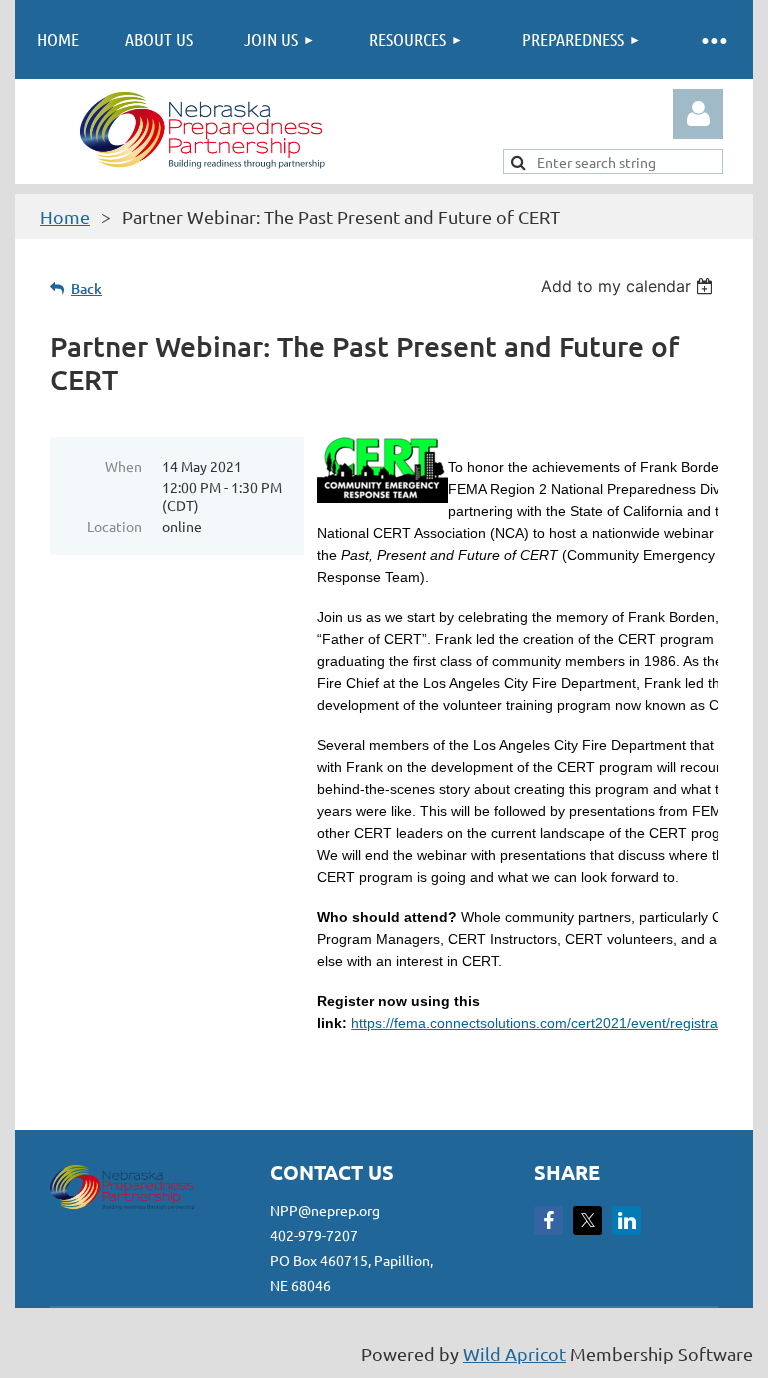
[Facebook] (548, 1220)
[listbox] (629, 286)
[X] (587, 1220)
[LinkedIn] (626, 1220)
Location (114, 526)
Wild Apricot (514, 1353)
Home (65, 216)
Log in (698, 114)
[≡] (713, 39)
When (123, 466)
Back (86, 288)
